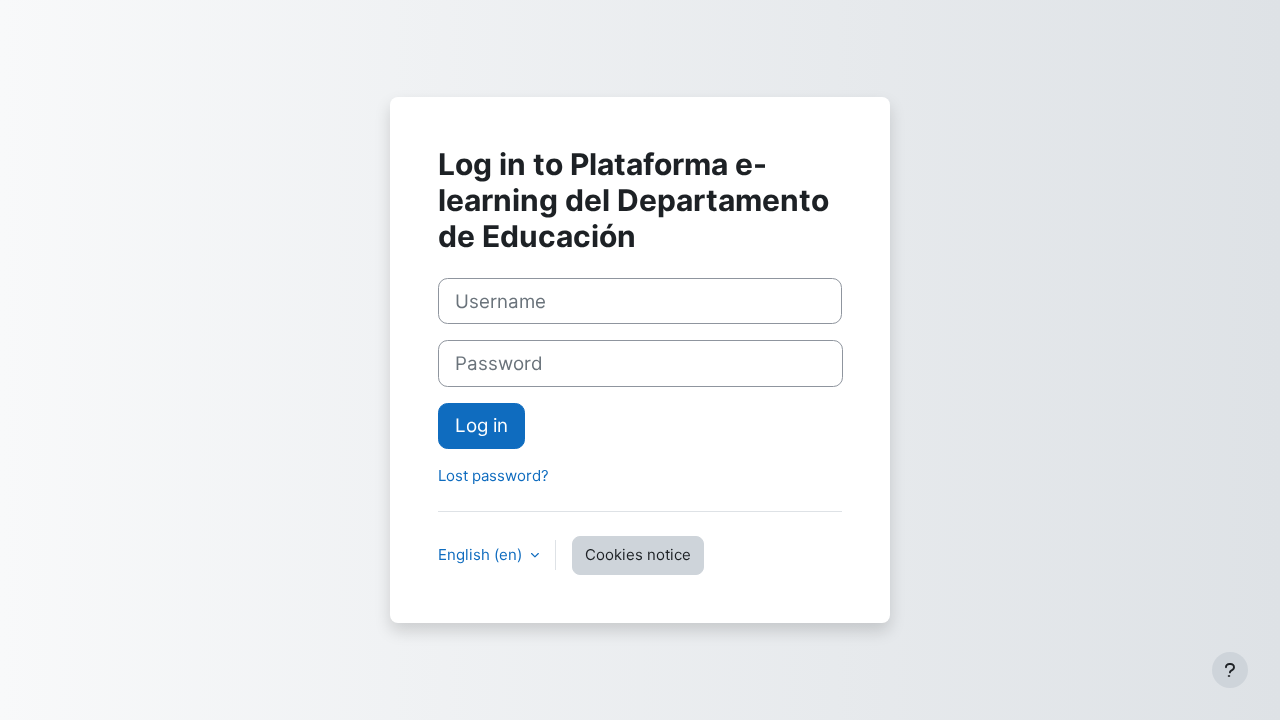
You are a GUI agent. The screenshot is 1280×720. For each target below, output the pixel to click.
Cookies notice (638, 554)
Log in (481, 425)
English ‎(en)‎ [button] (482, 554)
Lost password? (493, 475)
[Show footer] (1230, 670)
